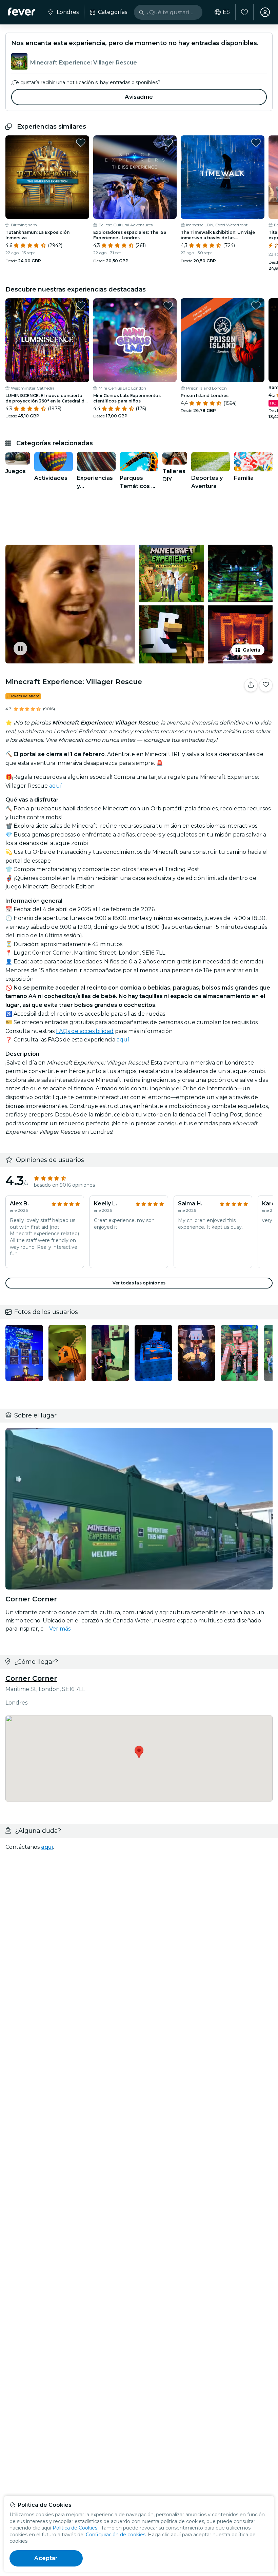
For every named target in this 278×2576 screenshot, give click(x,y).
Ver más (60, 1629)
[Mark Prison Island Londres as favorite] (256, 305)
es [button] (226, 12)
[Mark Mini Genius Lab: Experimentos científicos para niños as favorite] (168, 305)
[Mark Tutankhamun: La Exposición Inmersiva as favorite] (81, 143)
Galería (252, 650)
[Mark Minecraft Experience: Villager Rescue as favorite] (266, 685)
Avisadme (139, 97)
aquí (55, 786)
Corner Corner (31, 1678)
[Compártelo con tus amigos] (251, 685)
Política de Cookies (75, 2528)
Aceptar (46, 2558)
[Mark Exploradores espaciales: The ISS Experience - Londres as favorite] (168, 143)
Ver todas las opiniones (139, 1283)
